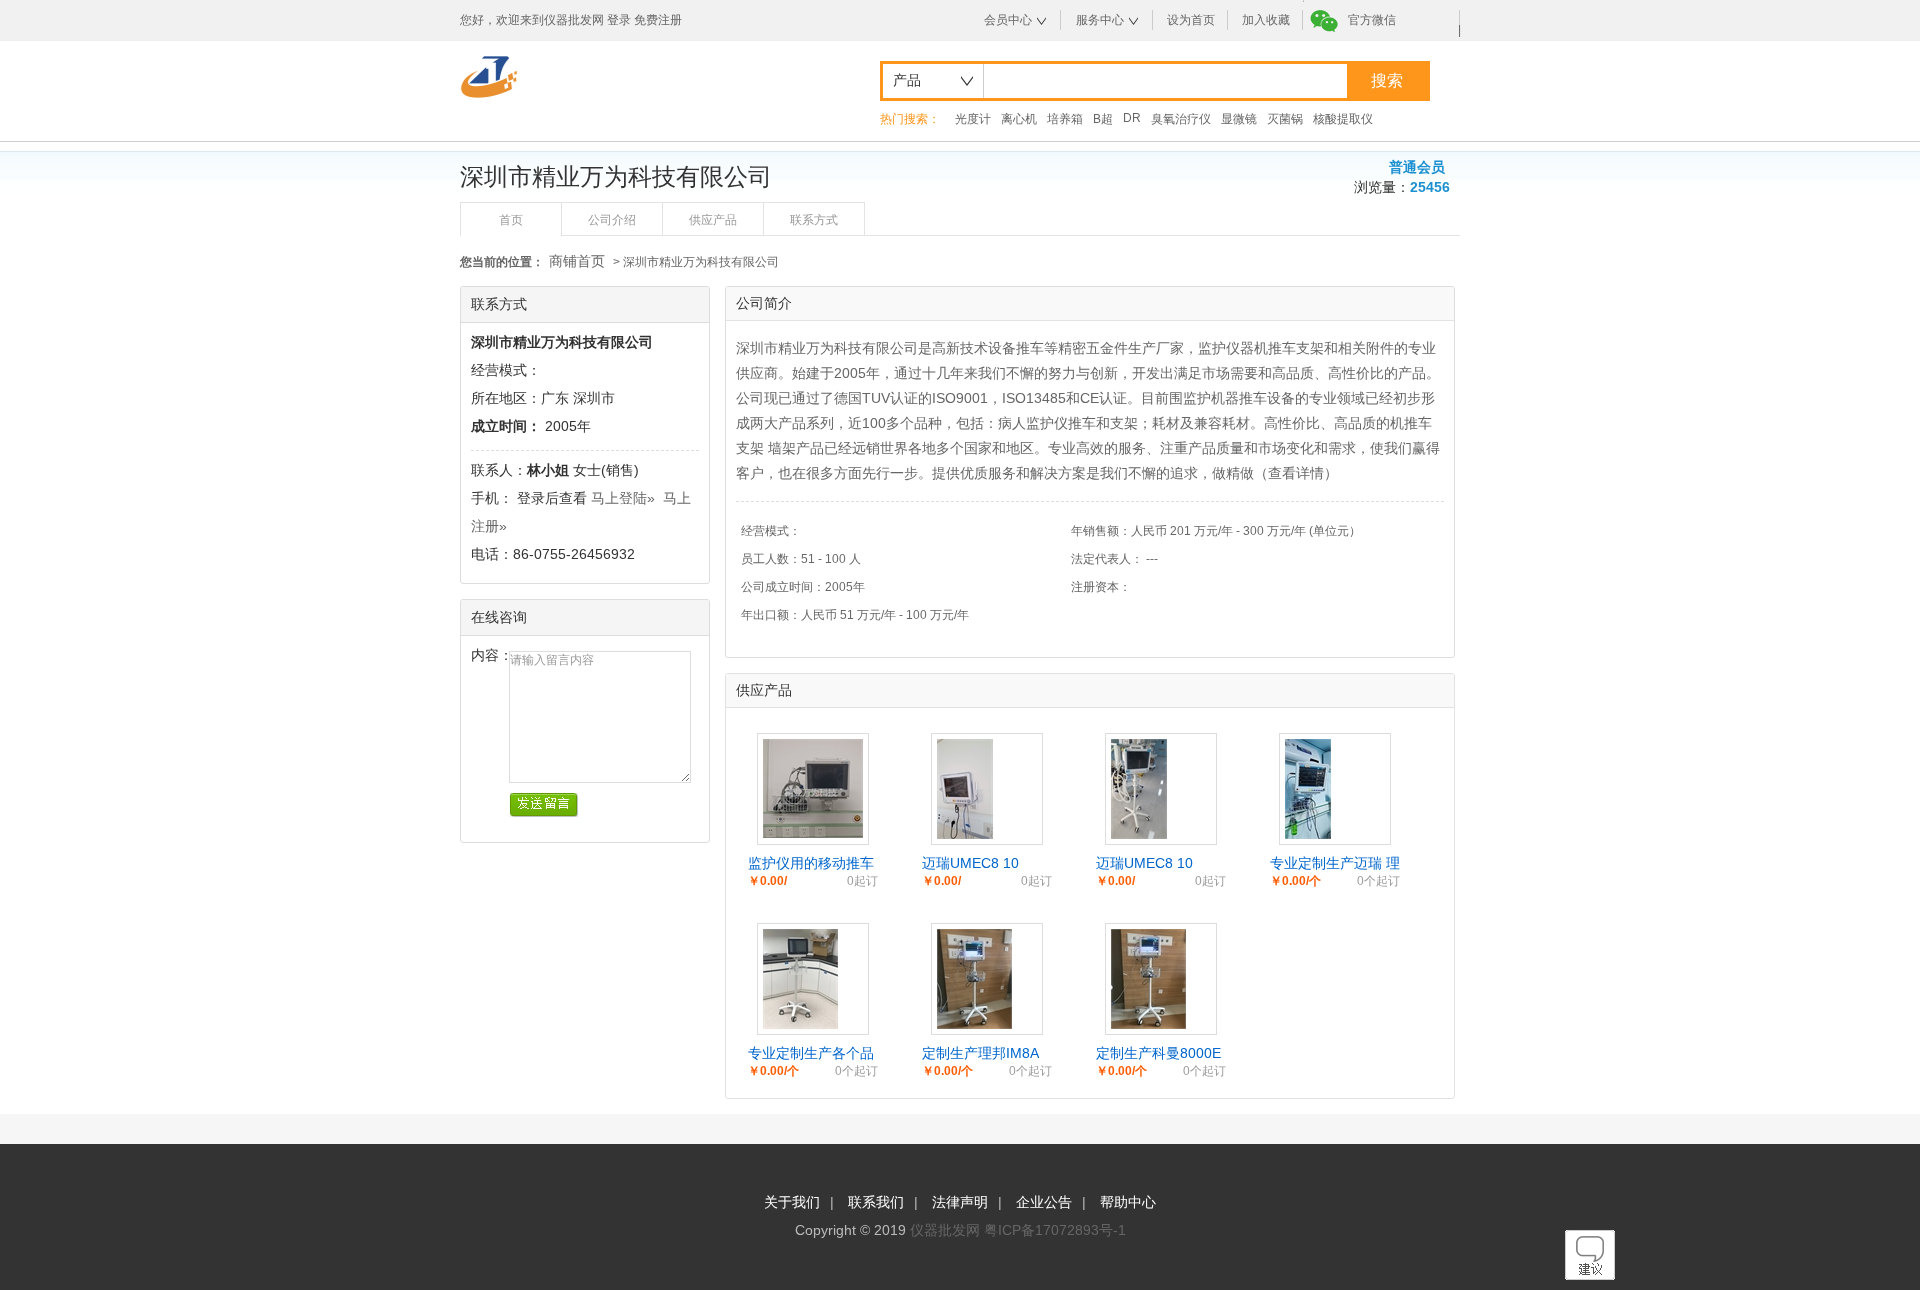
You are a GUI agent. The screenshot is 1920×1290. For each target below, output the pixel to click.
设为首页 (1191, 20)
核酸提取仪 (1343, 119)
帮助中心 (1128, 1202)
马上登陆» (623, 498)
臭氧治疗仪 (1181, 119)
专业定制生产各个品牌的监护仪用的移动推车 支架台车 (811, 1054)
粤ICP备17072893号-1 (1055, 1230)
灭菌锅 (1285, 119)
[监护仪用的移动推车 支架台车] (813, 833)
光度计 (973, 119)
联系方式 (814, 220)
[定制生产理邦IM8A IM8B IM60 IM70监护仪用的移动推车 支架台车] (974, 1024)
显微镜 (1239, 119)
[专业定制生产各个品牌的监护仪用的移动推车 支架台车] (800, 1024)
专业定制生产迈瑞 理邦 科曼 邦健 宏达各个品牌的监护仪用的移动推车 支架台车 (1335, 864)
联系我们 (876, 1202)
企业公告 (1044, 1202)
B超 (1103, 119)
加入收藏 (1266, 20)
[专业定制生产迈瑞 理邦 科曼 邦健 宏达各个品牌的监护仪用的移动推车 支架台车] (1308, 834)
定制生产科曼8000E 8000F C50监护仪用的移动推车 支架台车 (1161, 1054)
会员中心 (1008, 20)
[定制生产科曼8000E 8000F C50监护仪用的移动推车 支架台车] (1148, 1024)
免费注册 (658, 20)
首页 (511, 220)
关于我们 (792, 1202)
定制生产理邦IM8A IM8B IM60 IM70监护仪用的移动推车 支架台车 (987, 1054)
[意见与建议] (1590, 1275)
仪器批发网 (945, 1230)
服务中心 (1100, 20)
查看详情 (1296, 473)
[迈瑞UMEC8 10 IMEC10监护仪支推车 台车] (1139, 834)
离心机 (1019, 119)
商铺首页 (577, 261)
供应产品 (713, 220)
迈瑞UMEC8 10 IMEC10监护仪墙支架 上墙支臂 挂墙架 (982, 864)
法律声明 (960, 1202)
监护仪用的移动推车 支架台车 (811, 864)
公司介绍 (612, 220)
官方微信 (1372, 20)
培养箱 (1065, 119)
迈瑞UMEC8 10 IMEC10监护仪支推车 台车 (1156, 864)
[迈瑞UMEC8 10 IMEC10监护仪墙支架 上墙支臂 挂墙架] (965, 834)
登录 (619, 20)
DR (1132, 118)
